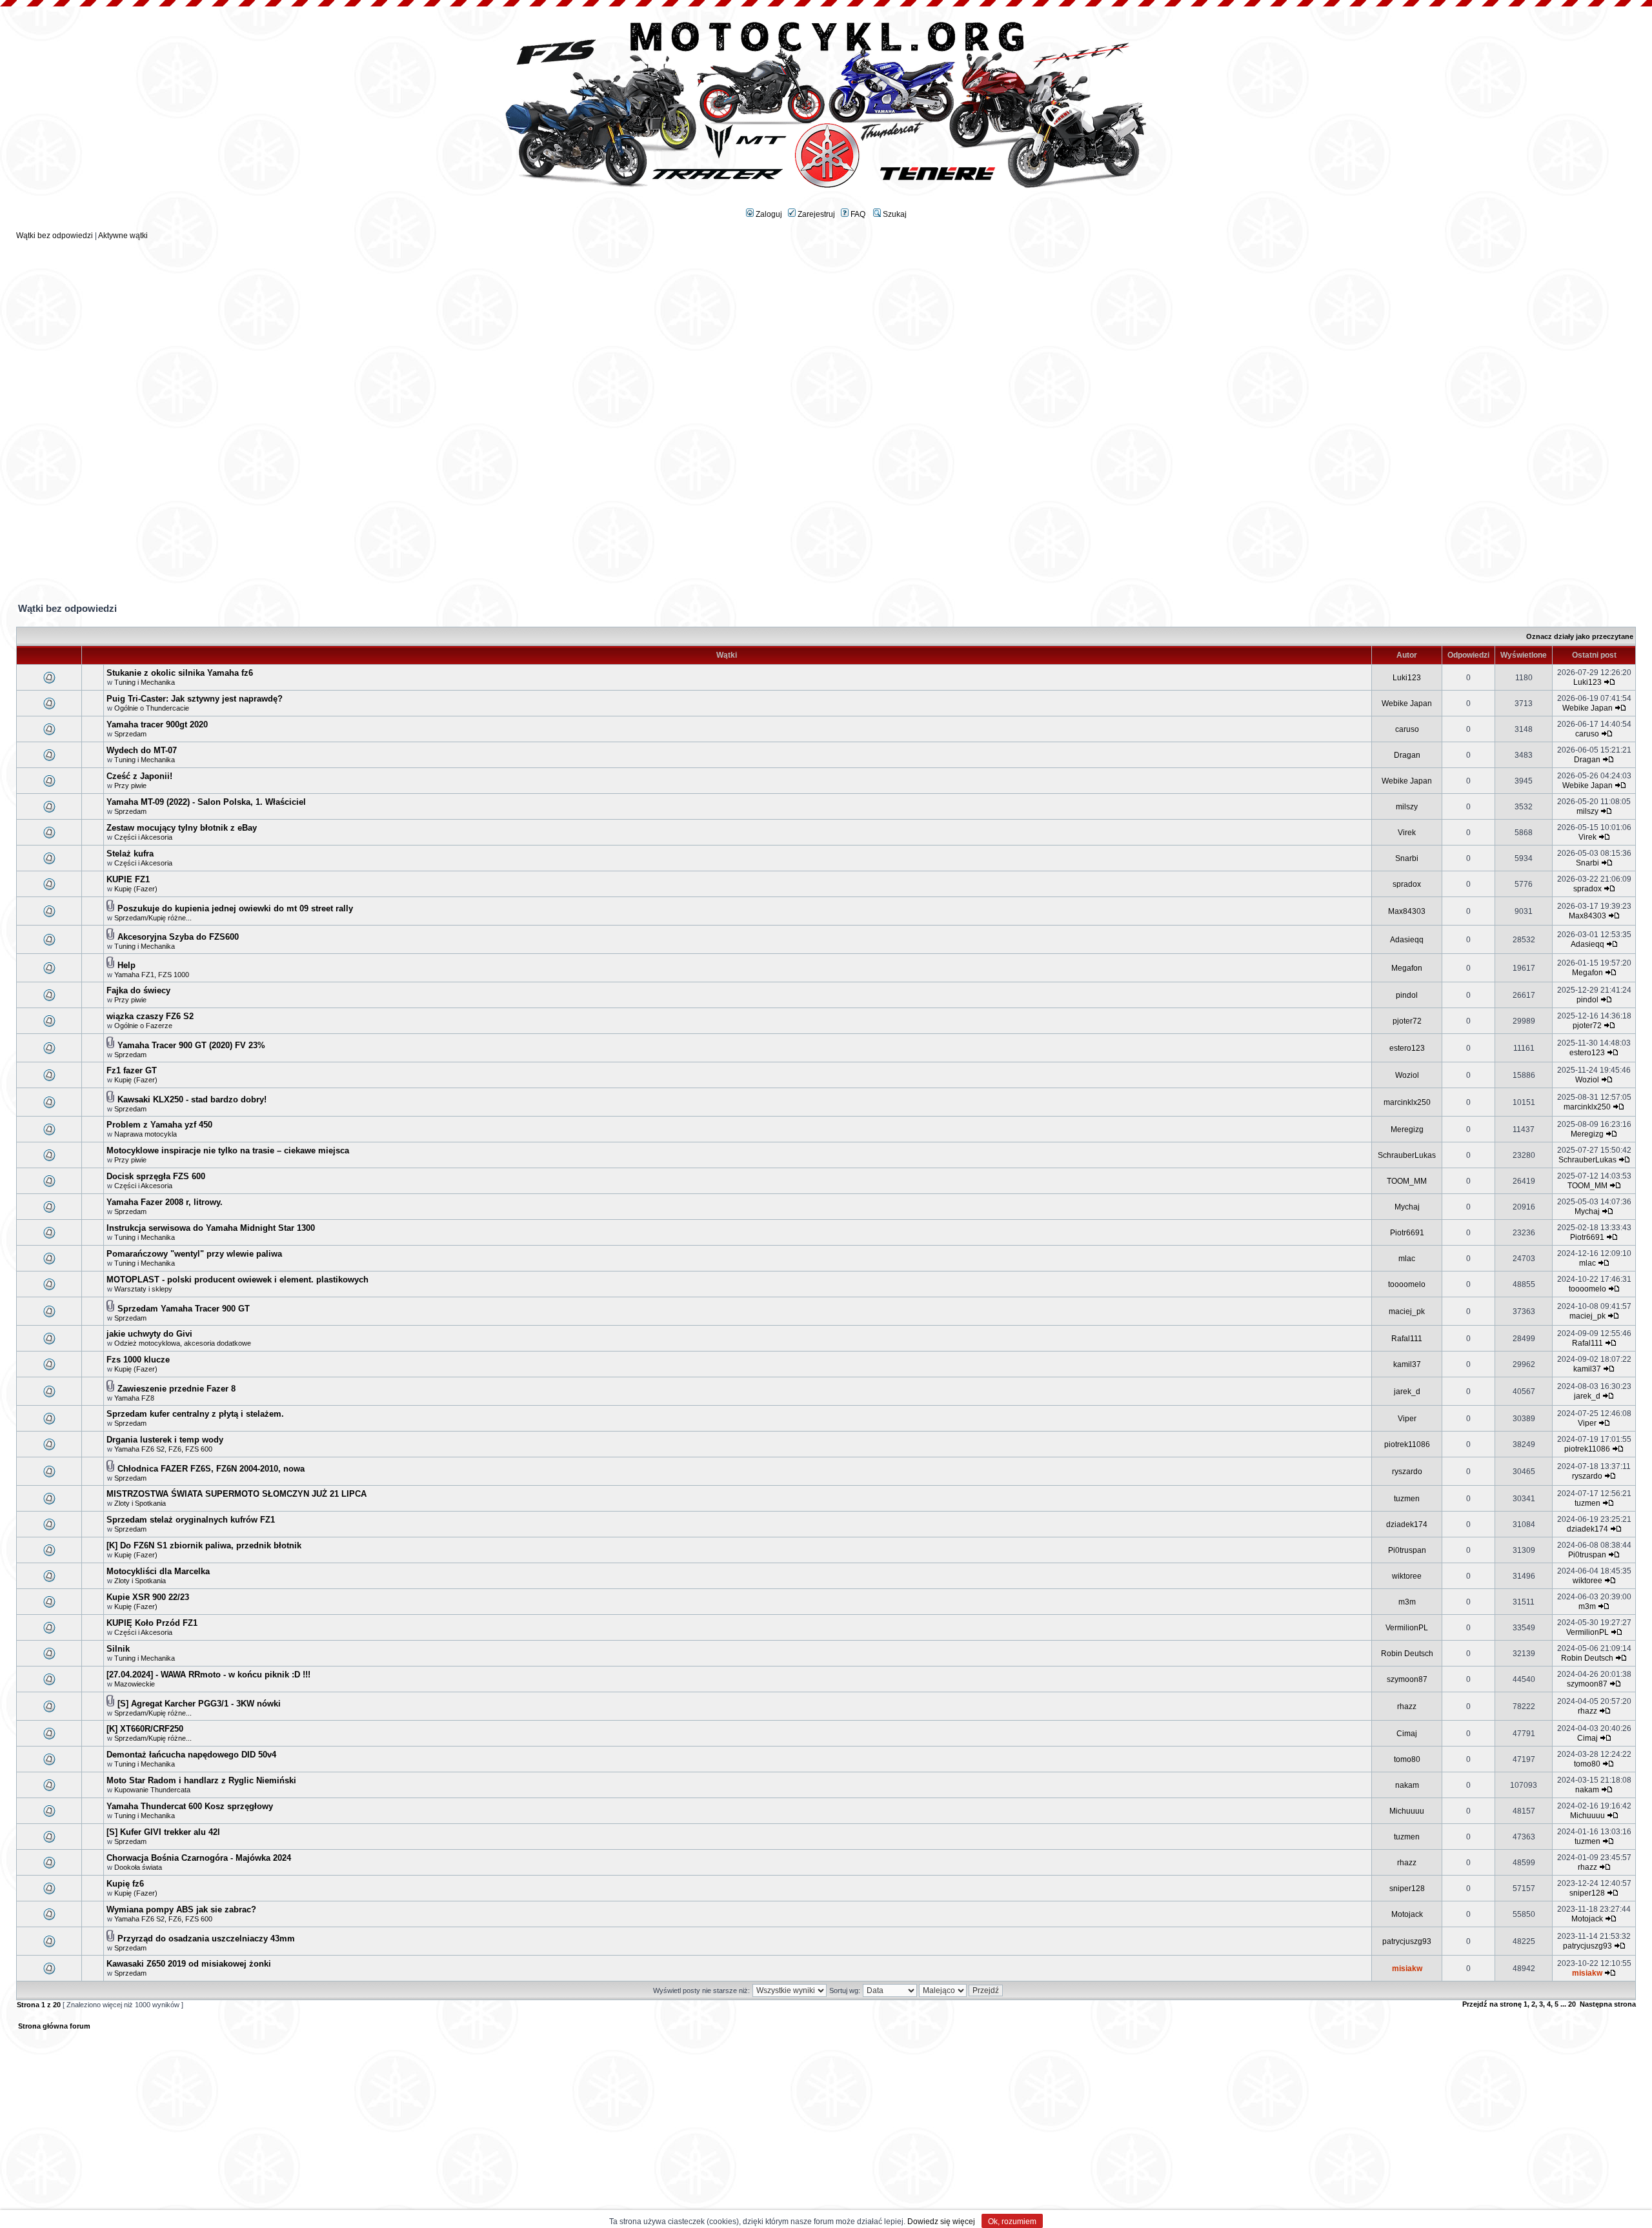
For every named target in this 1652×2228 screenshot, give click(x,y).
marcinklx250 (1407, 1102)
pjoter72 (1407, 1021)
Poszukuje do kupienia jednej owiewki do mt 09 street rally (235, 908)
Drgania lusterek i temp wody (165, 1440)
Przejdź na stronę (1492, 2004)
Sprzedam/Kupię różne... (153, 918)
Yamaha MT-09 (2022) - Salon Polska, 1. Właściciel (206, 802)
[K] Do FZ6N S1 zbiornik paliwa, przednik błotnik (204, 1545)
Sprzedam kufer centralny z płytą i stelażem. (195, 1414)
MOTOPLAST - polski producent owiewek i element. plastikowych (237, 1280)
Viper (1407, 1419)
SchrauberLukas (1407, 1155)
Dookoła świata (138, 1867)
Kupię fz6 (125, 1884)
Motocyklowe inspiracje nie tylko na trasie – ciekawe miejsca (228, 1150)
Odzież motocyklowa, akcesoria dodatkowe (183, 1343)
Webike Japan (1407, 704)
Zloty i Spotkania (140, 1503)
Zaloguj (768, 214)
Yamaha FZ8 (134, 1398)
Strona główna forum (54, 2026)
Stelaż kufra (130, 854)
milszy (1407, 807)
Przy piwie (130, 785)
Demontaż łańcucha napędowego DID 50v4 (191, 1755)
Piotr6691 (1407, 1233)
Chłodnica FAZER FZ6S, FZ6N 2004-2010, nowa (211, 1469)
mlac (1407, 1259)
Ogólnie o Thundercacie (152, 708)
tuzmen (1407, 1499)
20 (1572, 2004)
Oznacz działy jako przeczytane (1580, 636)
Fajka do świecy (138, 990)
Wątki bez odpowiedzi (55, 236)
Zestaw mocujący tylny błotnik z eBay (182, 828)
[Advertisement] (826, 330)
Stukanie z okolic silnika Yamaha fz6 (180, 673)
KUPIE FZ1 (128, 879)
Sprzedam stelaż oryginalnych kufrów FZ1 (191, 1520)
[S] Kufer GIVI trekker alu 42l (163, 1832)
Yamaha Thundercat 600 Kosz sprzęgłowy (190, 1806)
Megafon (1407, 968)
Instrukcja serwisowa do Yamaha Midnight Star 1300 (211, 1228)
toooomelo (1407, 1284)
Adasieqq (1407, 940)
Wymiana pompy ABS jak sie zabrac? (181, 1909)
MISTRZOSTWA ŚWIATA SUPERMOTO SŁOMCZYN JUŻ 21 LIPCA (237, 1494)
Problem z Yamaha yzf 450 (159, 1125)
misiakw (1407, 1969)
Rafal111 (1407, 1339)
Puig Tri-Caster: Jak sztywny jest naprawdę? (195, 699)
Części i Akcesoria (143, 837)
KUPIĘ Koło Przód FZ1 (152, 1623)
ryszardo (1407, 1472)
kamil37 (1407, 1364)
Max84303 (1407, 911)
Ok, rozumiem (1012, 2222)
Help (126, 965)
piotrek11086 (1407, 1444)
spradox (1407, 884)
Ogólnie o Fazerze (143, 1026)
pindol (1407, 995)
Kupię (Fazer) (136, 889)
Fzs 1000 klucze (138, 1360)
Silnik (118, 1649)
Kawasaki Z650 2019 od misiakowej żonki (189, 1964)
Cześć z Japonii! (139, 776)
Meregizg (1407, 1129)
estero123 (1407, 1048)
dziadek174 (1407, 1524)
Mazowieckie (135, 1684)
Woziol (1407, 1075)
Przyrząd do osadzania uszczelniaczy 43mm (206, 1939)
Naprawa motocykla (146, 1134)
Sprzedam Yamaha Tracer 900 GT (184, 1309)
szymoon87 (1407, 1679)
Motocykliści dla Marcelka (158, 1571)
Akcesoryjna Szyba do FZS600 (178, 937)
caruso (1407, 729)
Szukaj (894, 214)
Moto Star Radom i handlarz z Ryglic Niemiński (201, 1780)
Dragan (1407, 755)
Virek (1407, 833)
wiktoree (1407, 1576)
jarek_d (1407, 1392)
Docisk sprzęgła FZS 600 (156, 1176)
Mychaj (1407, 1207)
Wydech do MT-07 (142, 750)
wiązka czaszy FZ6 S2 (150, 1016)
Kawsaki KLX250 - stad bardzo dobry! (192, 1099)
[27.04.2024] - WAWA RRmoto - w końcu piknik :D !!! (208, 1675)
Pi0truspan (1407, 1550)
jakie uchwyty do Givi (149, 1334)
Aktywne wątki (123, 236)
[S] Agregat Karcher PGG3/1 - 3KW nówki (199, 1704)
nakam (1407, 1785)
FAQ (857, 214)
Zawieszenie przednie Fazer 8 (176, 1389)
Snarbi (1407, 858)
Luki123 (1407, 678)
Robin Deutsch (1407, 1654)
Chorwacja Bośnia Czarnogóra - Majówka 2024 (199, 1858)
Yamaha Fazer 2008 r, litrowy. (165, 1202)
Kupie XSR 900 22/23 (148, 1597)
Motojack (1407, 1914)
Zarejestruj (815, 214)
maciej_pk (1407, 1311)
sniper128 (1407, 1889)
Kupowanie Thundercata (152, 1790)
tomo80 (1407, 1759)
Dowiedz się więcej (941, 2222)
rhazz (1407, 1706)
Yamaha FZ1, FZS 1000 (152, 975)
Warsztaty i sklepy (143, 1289)
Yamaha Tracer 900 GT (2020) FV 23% (191, 1045)
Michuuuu (1407, 1811)
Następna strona (1608, 2004)
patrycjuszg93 (1407, 1941)
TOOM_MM (1407, 1181)
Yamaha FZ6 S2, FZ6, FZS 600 (163, 1449)
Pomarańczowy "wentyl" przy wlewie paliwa (194, 1254)
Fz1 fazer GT (132, 1070)
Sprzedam (130, 734)
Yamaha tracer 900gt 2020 (157, 724)
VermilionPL (1407, 1628)
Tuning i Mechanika (145, 682)
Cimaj (1407, 1734)
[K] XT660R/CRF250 (145, 1729)
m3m (1407, 1602)
